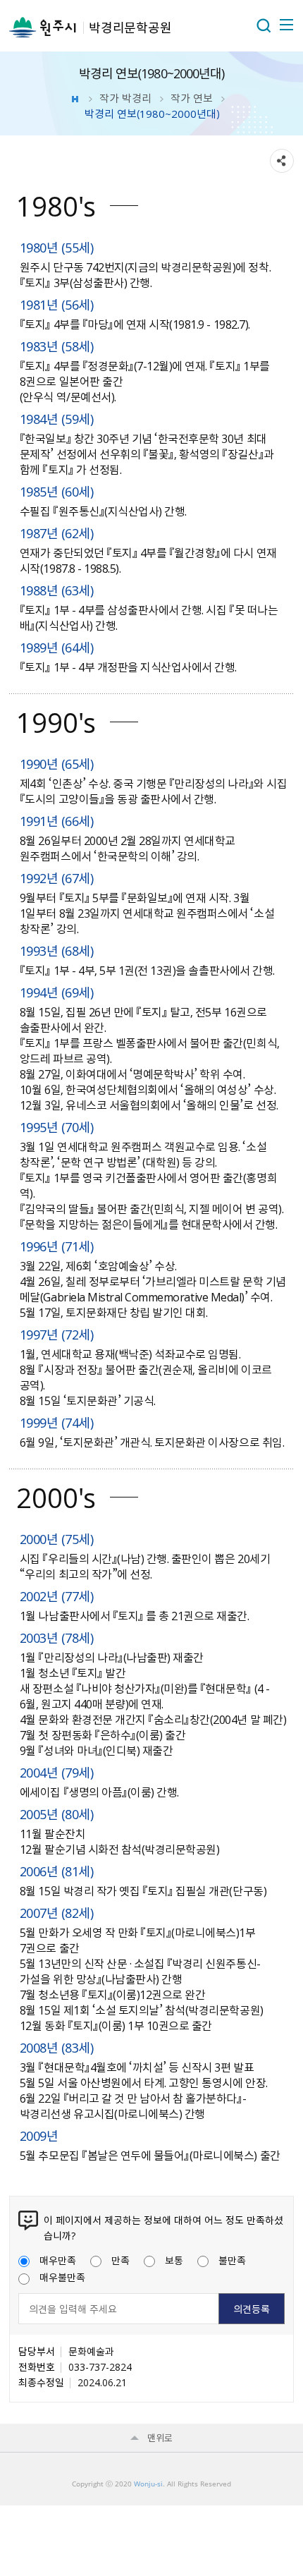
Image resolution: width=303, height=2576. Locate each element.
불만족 (232, 2260)
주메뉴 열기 (285, 25)
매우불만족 (62, 2277)
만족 (120, 2260)
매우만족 (58, 2260)
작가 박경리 (125, 98)
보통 (174, 2260)
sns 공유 (282, 161)
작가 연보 (192, 98)
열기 (264, 25)
